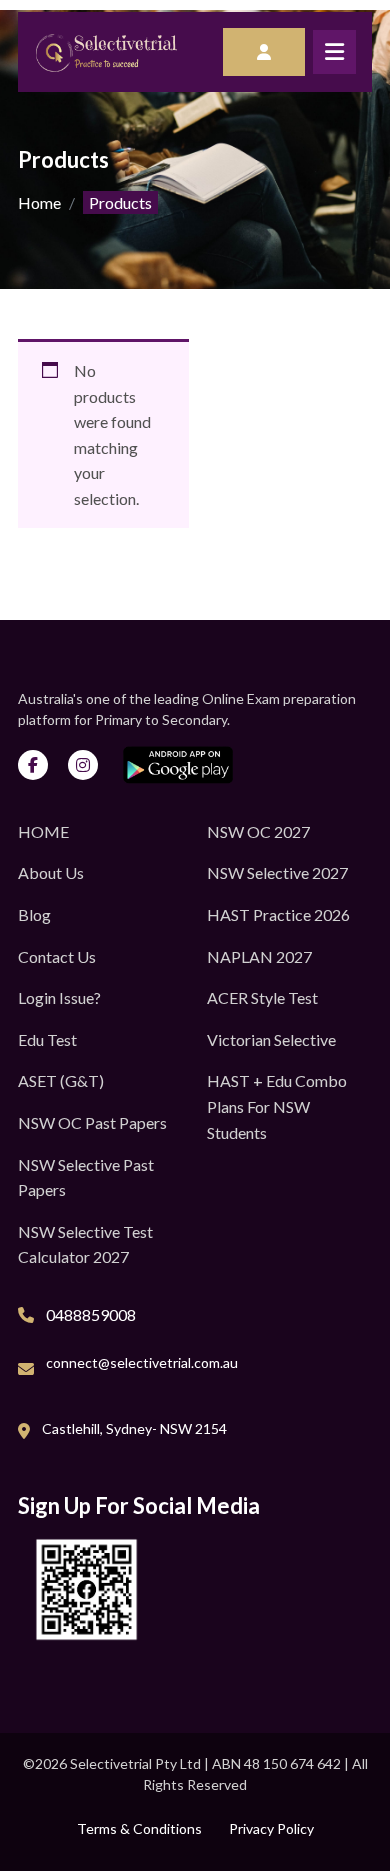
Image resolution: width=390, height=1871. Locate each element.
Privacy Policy (271, 1828)
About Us (51, 872)
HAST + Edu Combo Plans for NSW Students (277, 1106)
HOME (43, 831)
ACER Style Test (262, 997)
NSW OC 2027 (258, 831)
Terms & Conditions (139, 1828)
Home (39, 202)
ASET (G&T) (61, 1080)
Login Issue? (59, 997)
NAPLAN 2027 (259, 956)
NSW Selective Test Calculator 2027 (85, 1244)
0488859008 (91, 1314)
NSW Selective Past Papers (86, 1177)
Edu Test (47, 1039)
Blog (34, 914)
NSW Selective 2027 (277, 872)
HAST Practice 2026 (278, 914)
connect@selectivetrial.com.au (142, 1362)
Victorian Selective (271, 1039)
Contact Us (57, 956)
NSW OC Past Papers (92, 1122)
